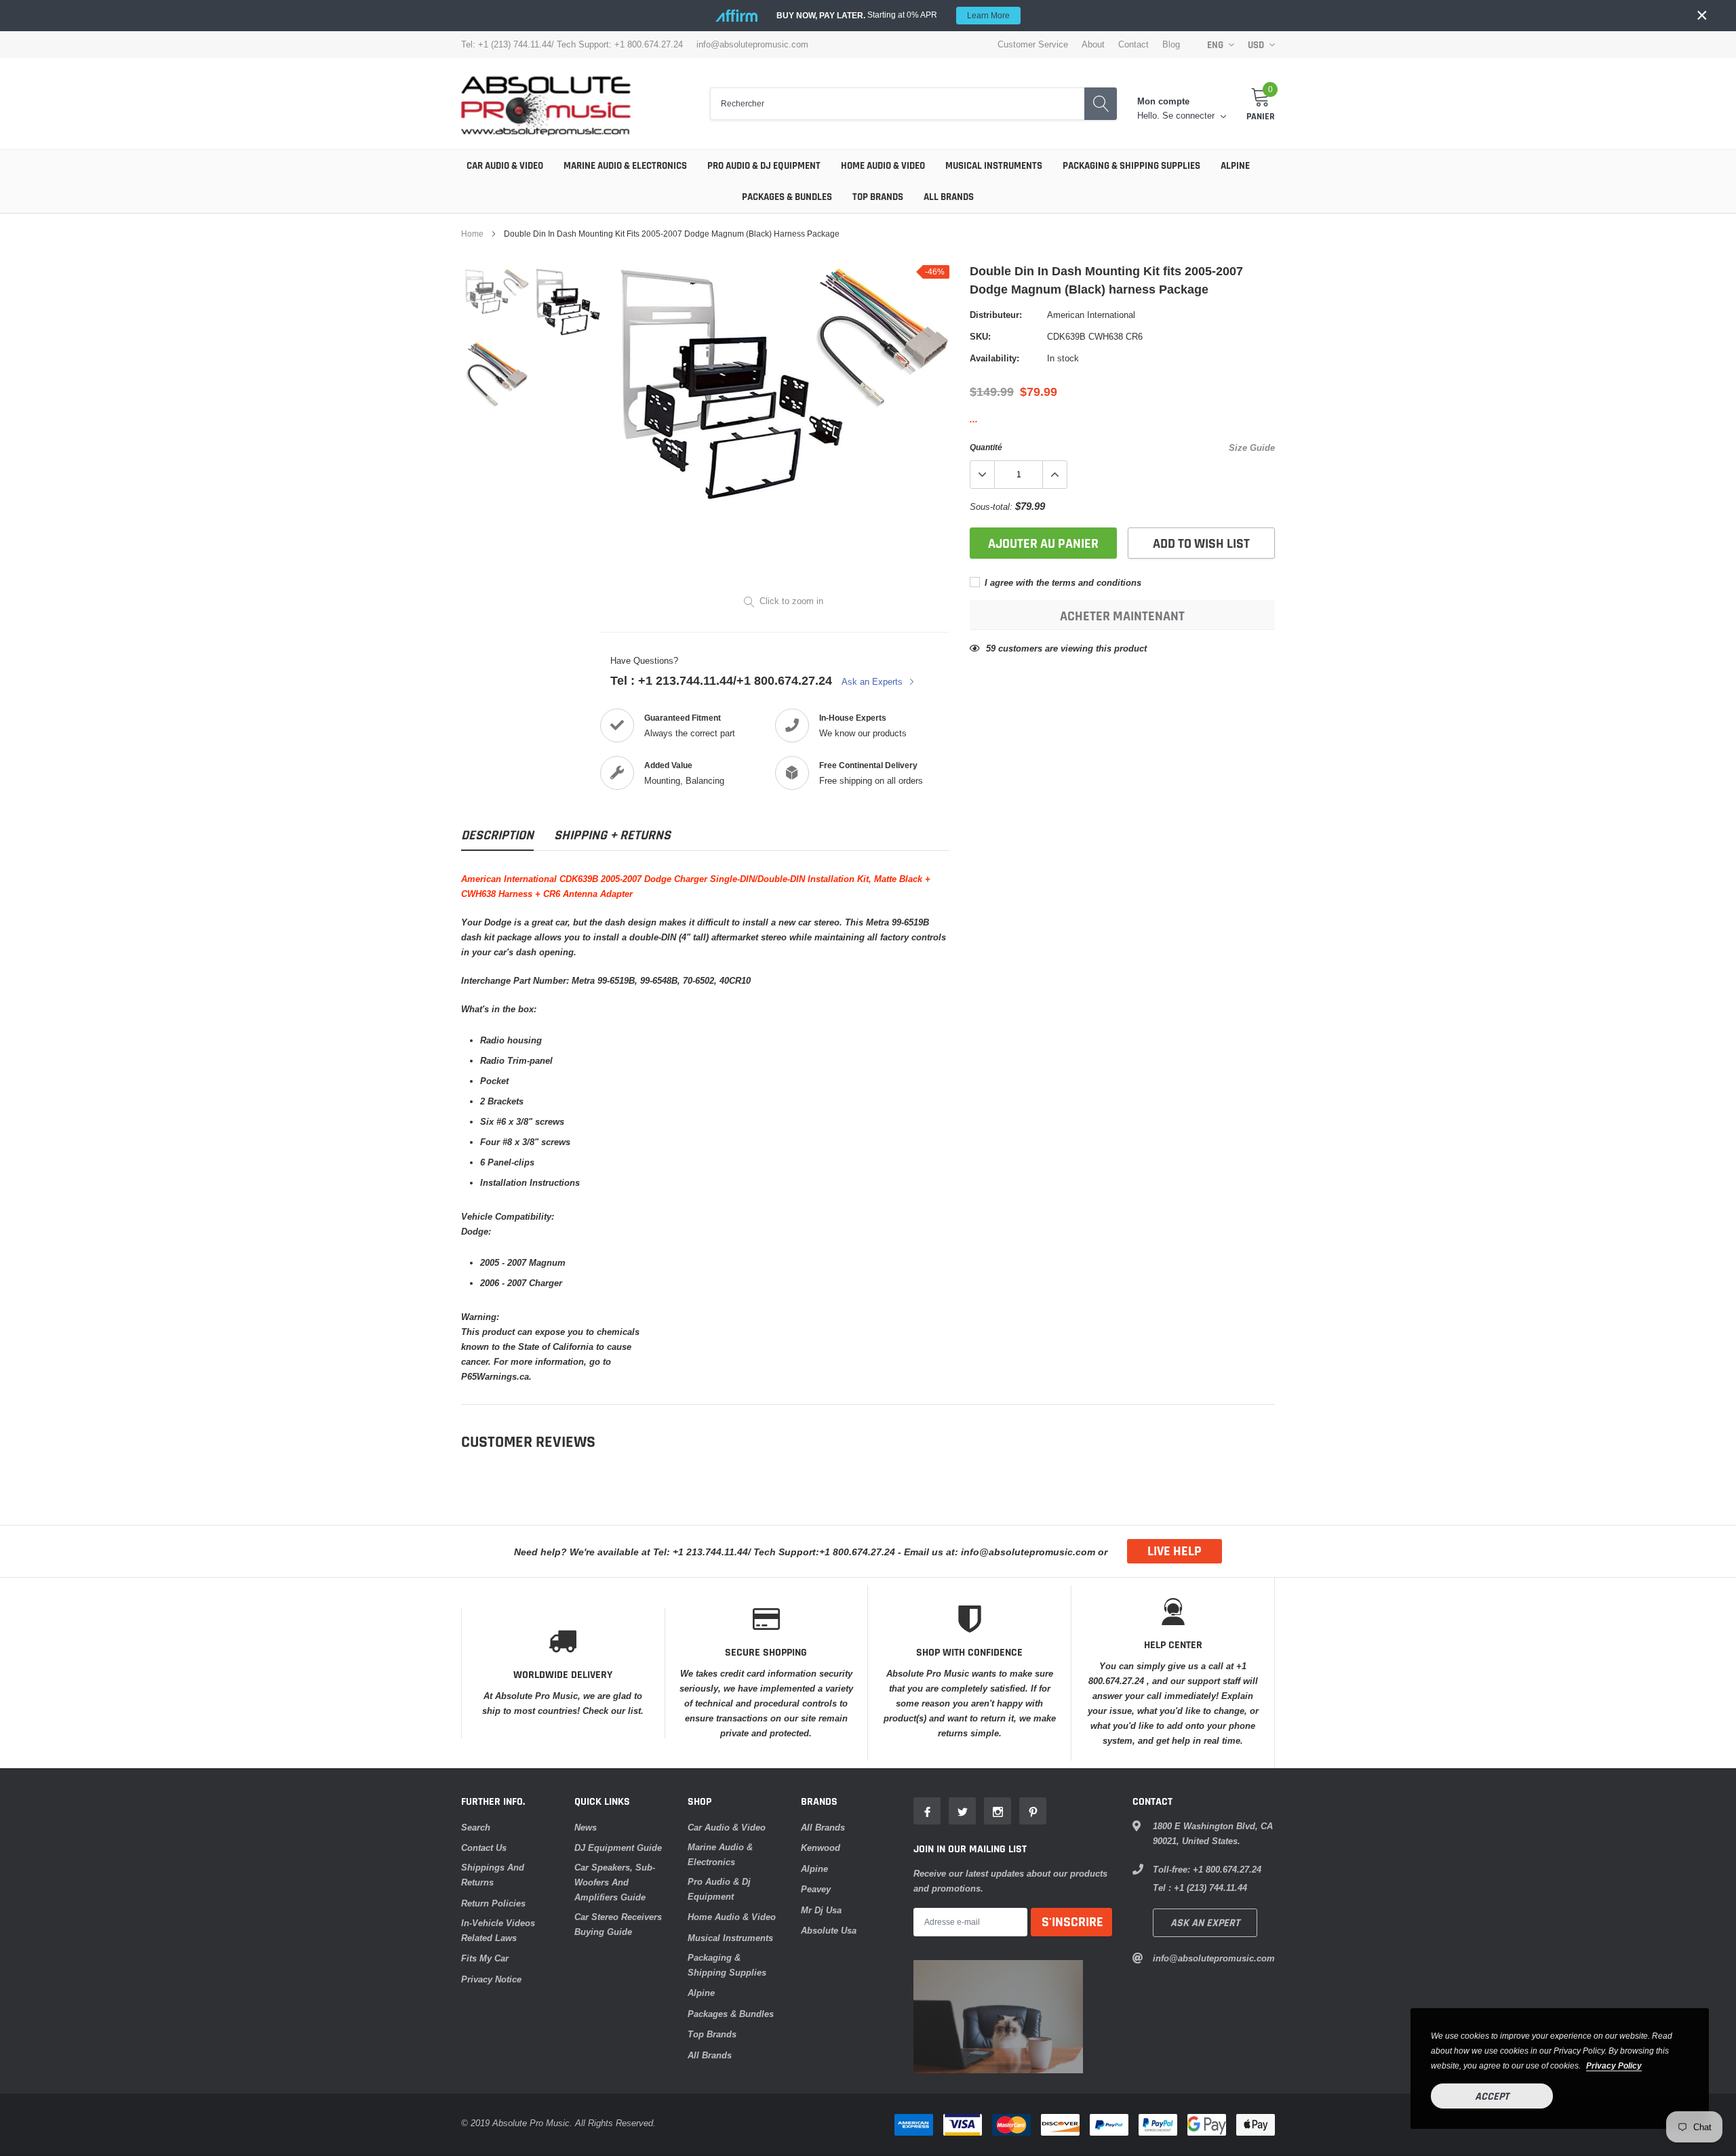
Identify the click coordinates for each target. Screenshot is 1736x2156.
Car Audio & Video (505, 166)
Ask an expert (1205, 1923)
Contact (1133, 44)
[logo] (546, 104)
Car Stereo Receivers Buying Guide (618, 1924)
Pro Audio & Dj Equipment (764, 166)
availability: (994, 358)
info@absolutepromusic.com (752, 44)
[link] (497, 292)
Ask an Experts (873, 681)
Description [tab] (497, 836)
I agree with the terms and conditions (1062, 582)
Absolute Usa (829, 1930)
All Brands (949, 197)
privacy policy (1614, 2065)
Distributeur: (996, 315)
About (1093, 44)
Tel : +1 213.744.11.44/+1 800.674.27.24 (721, 680)
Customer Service (1033, 44)
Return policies (493, 1903)
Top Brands (878, 197)
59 (991, 648)
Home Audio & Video (883, 166)
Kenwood (821, 1848)
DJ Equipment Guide (618, 1848)
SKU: (980, 336)
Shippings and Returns (493, 1875)
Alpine (1235, 166)
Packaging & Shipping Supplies (1131, 166)
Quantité (986, 447)
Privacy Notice (491, 1979)
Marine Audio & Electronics (625, 166)
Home (472, 234)
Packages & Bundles (787, 197)
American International (1091, 315)
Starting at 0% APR (893, 15)
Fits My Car (485, 1958)
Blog (1171, 44)
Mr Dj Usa (821, 1910)
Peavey (816, 1889)
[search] (1101, 104)
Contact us (484, 1848)
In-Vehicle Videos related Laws (498, 1930)
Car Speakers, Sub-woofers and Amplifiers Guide (615, 1882)
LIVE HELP (1175, 1551)
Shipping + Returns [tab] (612, 836)
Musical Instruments (994, 166)
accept (1492, 2097)
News (586, 1827)
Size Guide (1252, 447)
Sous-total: (991, 506)
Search (476, 1827)
